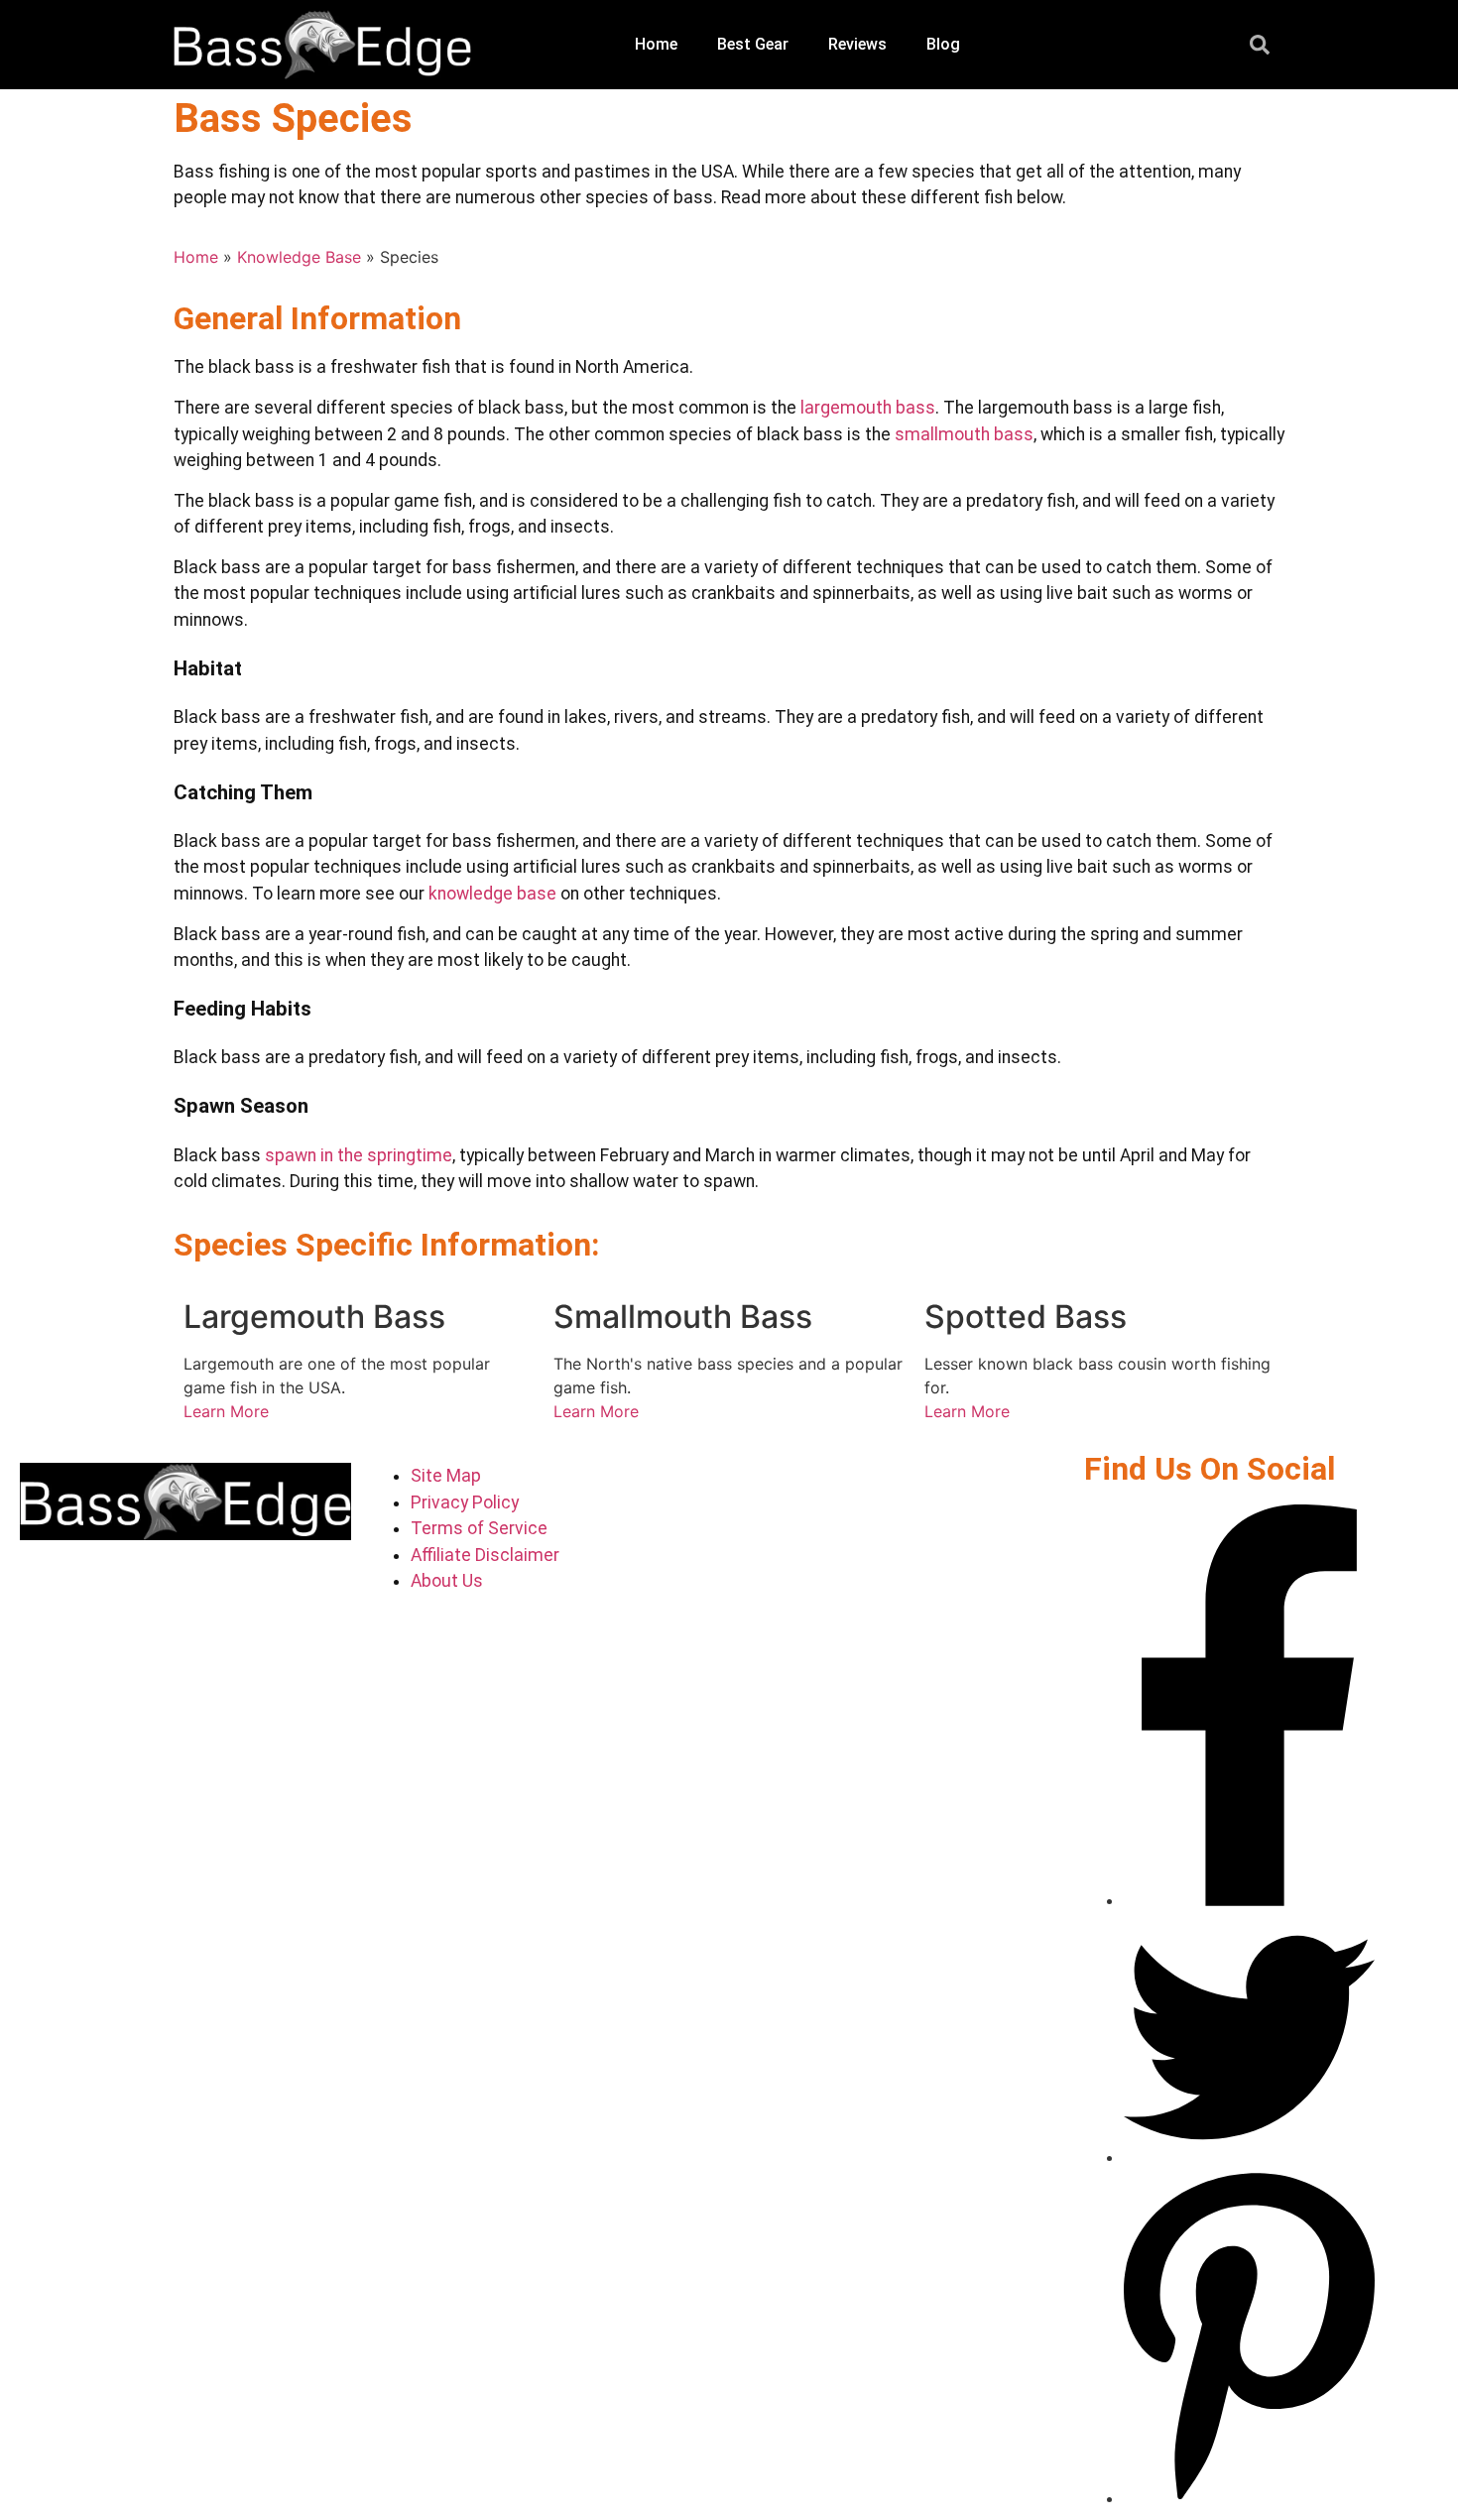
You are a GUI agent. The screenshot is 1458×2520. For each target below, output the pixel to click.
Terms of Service (479, 1528)
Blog (943, 44)
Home (656, 44)
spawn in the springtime (359, 1155)
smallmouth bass (964, 434)
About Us (447, 1581)
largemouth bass (868, 408)
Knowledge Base (299, 257)
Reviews (857, 44)
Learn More (226, 1411)
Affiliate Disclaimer (485, 1555)
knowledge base (492, 894)
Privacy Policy (465, 1502)
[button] (1260, 45)
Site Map (446, 1476)
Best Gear (753, 44)
